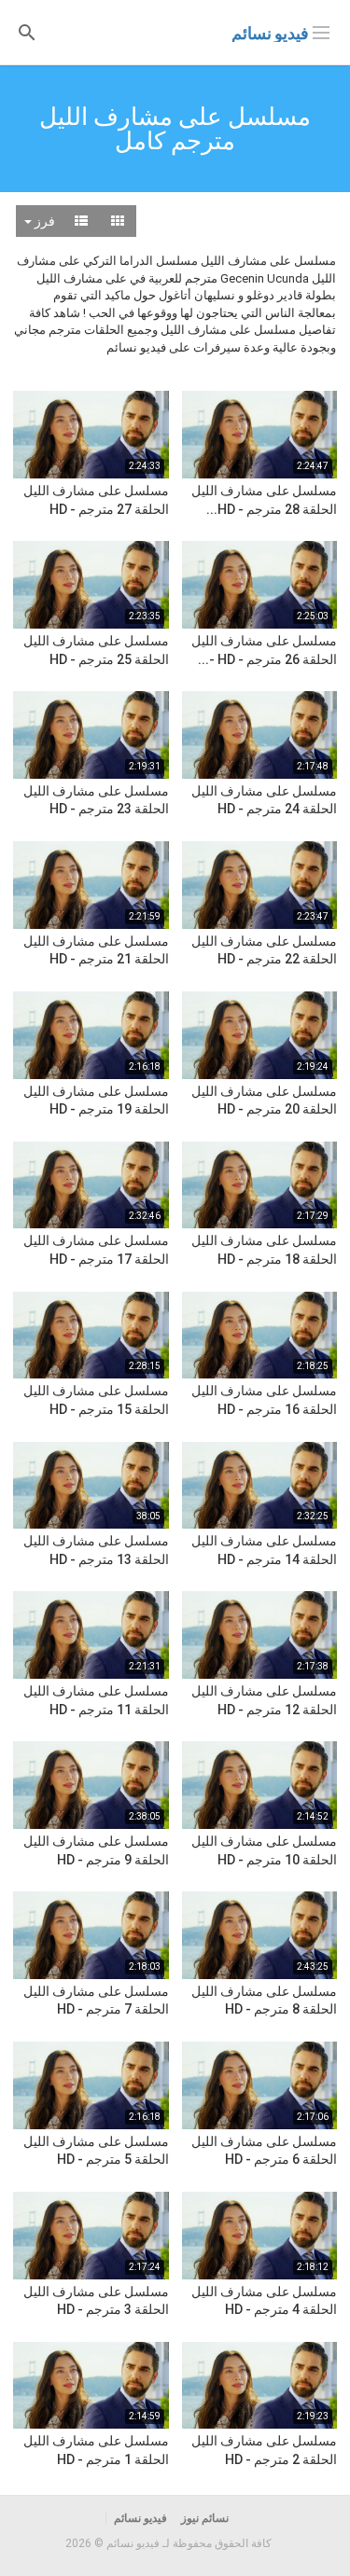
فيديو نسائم (270, 33)
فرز (43, 221)
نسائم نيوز (205, 2518)
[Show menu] (321, 31)
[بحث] (27, 31)
